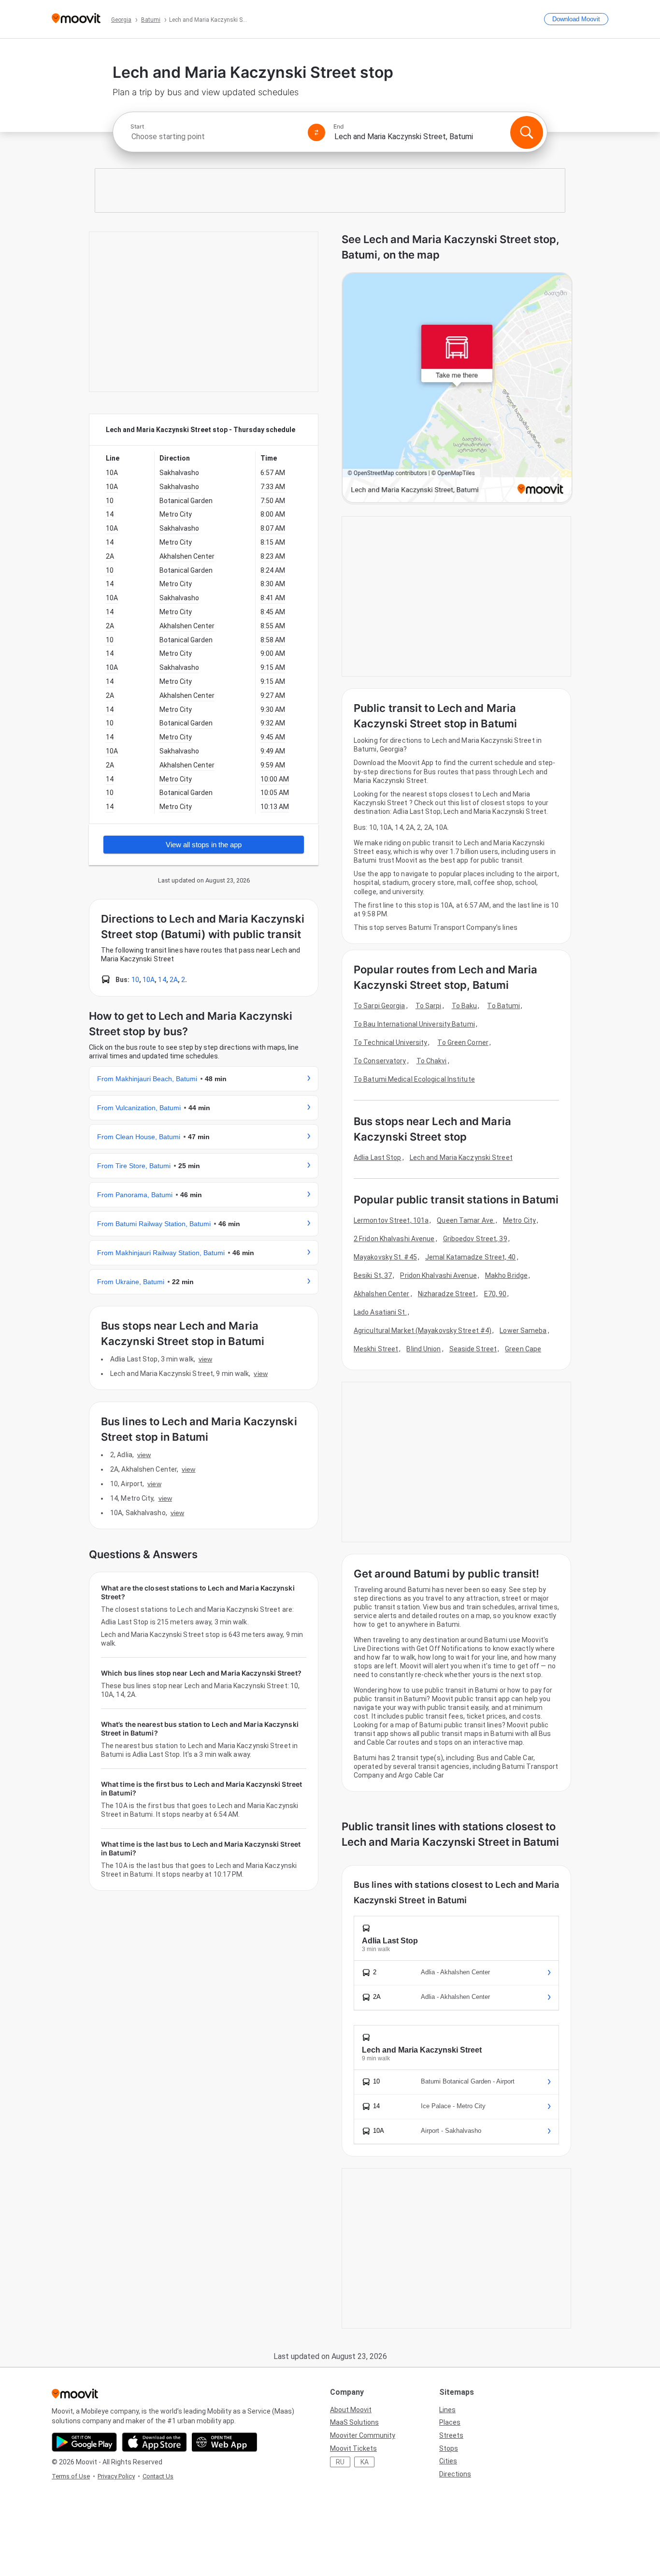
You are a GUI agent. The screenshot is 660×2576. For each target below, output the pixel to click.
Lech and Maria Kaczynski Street (461, 1158)
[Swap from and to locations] (316, 132)
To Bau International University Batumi (414, 1024)
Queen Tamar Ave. (466, 1220)
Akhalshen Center (382, 1294)
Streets (451, 2435)
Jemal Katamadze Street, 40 (471, 1257)
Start (137, 127)
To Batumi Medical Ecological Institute (414, 1079)
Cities (448, 2461)
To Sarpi (429, 1006)
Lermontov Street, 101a (391, 1220)
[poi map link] (457, 388)
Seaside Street (473, 1349)
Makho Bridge (506, 1275)
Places (450, 2422)
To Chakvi (432, 1061)
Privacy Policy (116, 2476)
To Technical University (390, 1042)
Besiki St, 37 (373, 1275)
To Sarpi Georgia (380, 1006)
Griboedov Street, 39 (475, 1239)
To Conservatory (380, 1061)
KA (365, 2462)
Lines (447, 2410)
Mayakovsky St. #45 (385, 1257)
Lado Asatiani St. (380, 1312)
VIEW (205, 1359)
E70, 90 (495, 1294)
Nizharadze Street (447, 1294)
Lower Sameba (523, 1331)
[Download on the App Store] (154, 2442)
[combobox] (215, 137)
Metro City (519, 1220)
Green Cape (523, 1349)
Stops (449, 2448)
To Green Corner (463, 1042)
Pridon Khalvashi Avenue (438, 1275)
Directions (455, 2474)
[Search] (527, 132)
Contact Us (158, 2476)
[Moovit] (76, 19)
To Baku (465, 1006)
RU (340, 2462)
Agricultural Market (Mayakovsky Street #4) (423, 1331)
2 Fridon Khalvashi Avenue (394, 1239)
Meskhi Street (376, 1349)
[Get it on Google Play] (84, 2442)
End (339, 127)
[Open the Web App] (224, 2442)
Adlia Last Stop (378, 1158)
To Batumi (503, 1006)
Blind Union (423, 1349)
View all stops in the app (204, 845)
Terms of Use (71, 2476)
